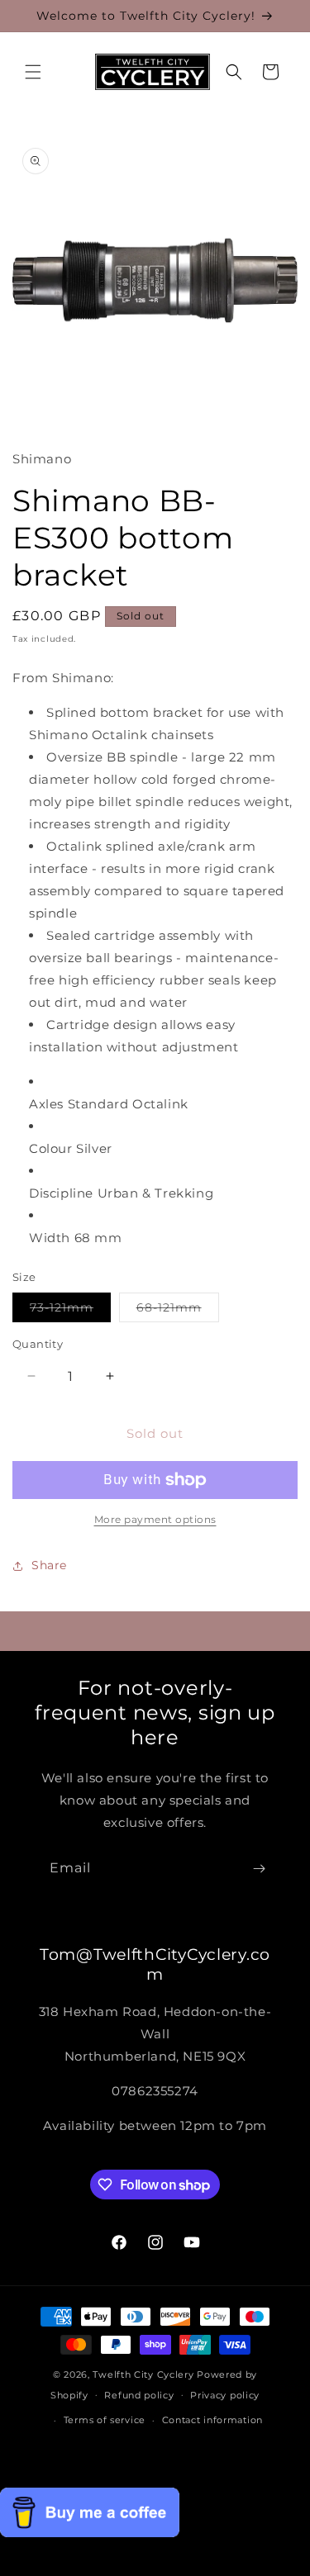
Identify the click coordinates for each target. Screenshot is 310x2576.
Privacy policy (225, 2395)
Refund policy (139, 2395)
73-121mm (70, 1311)
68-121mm (178, 1311)
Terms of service (105, 2420)
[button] (33, 72)
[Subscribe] (259, 1869)
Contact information (212, 2420)
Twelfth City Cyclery (143, 2374)
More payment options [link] (155, 1519)
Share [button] (49, 1565)
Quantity (38, 1344)
